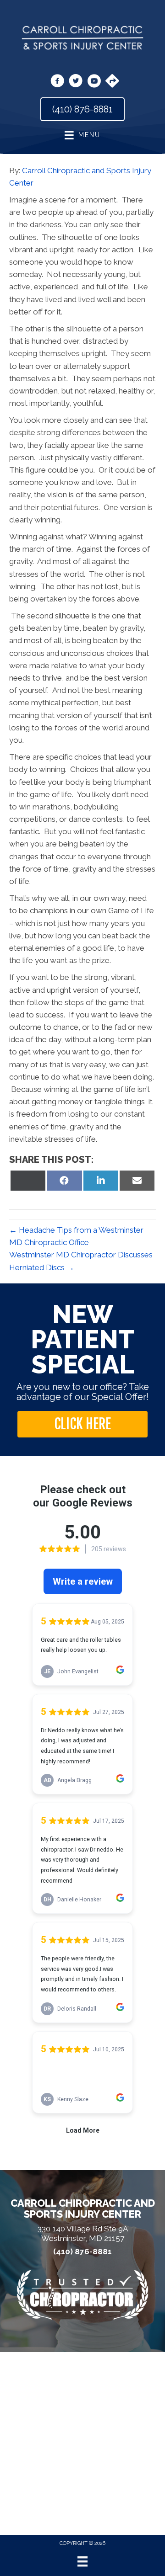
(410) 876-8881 (82, 2252)
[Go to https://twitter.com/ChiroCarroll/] (76, 82)
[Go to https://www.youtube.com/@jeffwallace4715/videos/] (94, 82)
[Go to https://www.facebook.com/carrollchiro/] (57, 82)
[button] (82, 1424)
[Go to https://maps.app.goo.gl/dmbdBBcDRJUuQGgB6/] (112, 82)
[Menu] (82, 2561)
